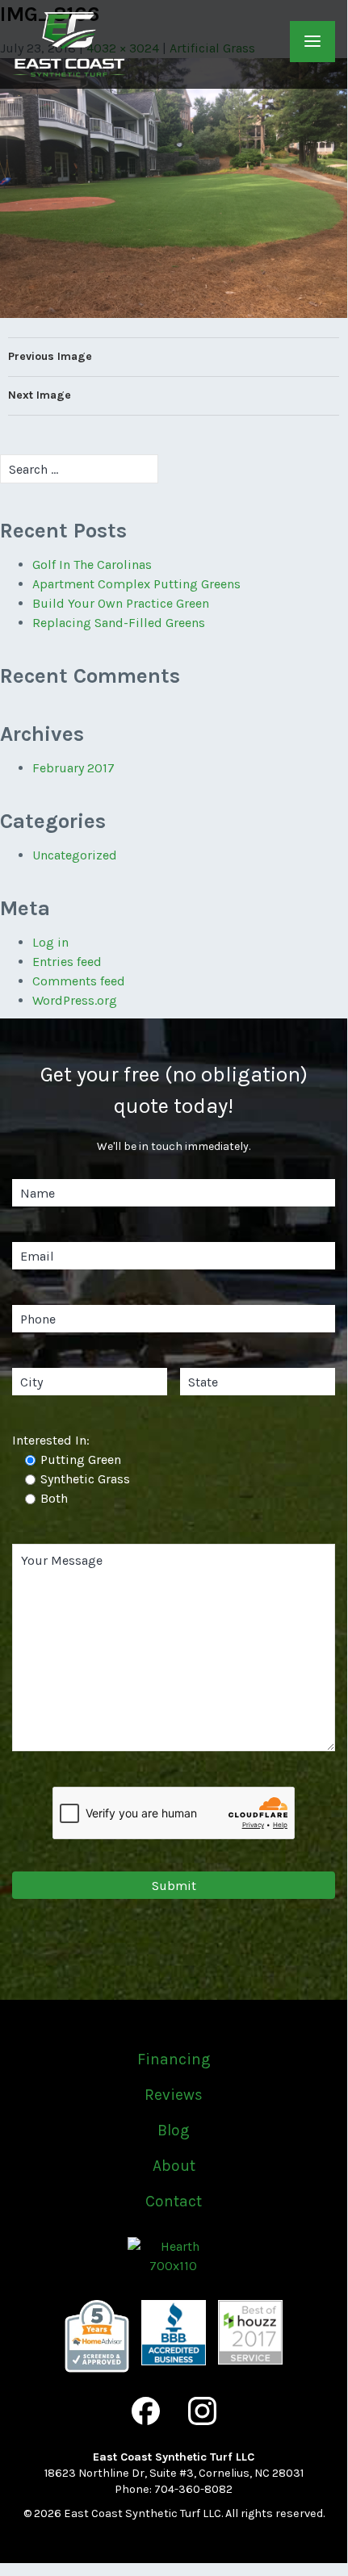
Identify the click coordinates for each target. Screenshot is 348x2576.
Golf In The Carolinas (92, 565)
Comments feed (79, 981)
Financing (174, 2059)
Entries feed (67, 962)
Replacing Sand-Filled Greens (119, 623)
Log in (50, 942)
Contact (174, 2201)
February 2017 (73, 768)
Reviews (174, 2095)
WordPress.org (75, 1000)
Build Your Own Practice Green (121, 603)
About (174, 2166)
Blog (174, 2130)
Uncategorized (75, 855)
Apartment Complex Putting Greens (136, 584)
